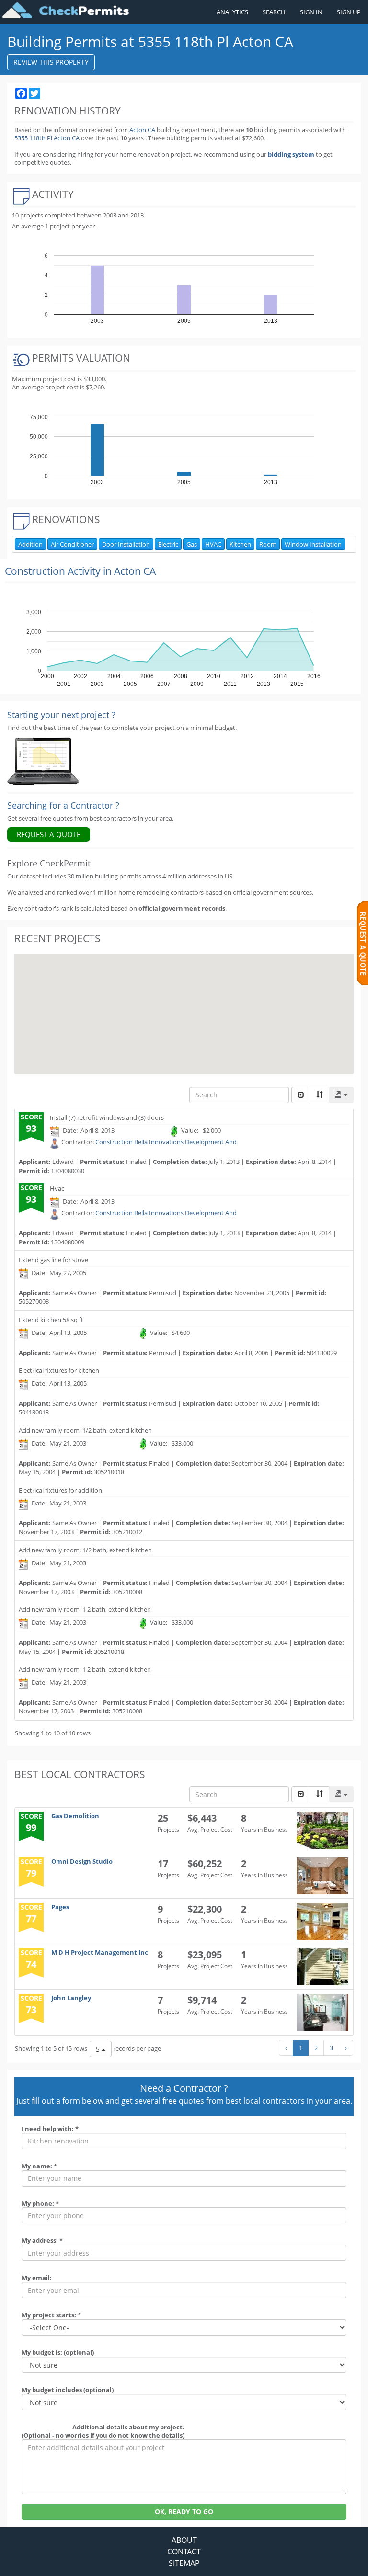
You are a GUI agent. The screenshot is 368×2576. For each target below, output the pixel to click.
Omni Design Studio (82, 1861)
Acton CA (142, 130)
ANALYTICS (232, 12)
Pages (60, 1907)
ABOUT (184, 2540)
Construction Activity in (80, 571)
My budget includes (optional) (68, 2390)
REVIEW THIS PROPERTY (51, 62)
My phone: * (40, 2203)
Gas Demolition (75, 1816)
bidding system (291, 154)
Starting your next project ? (61, 715)
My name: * (39, 2166)
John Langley (71, 1998)
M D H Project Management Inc (100, 1952)
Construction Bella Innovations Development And (166, 1142)
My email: (37, 2278)
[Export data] (341, 1095)
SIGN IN (311, 12)
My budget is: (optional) (58, 2352)
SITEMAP (184, 2563)
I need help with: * (50, 2129)
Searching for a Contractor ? (63, 805)
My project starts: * (51, 2315)
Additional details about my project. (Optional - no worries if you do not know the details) (103, 2431)
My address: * (42, 2240)
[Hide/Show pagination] (301, 1095)
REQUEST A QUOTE (49, 834)
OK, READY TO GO (184, 2512)
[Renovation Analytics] (43, 761)
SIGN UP (349, 12)
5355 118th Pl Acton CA (48, 138)
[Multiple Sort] (320, 1095)
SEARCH (274, 12)
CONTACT (184, 2552)
